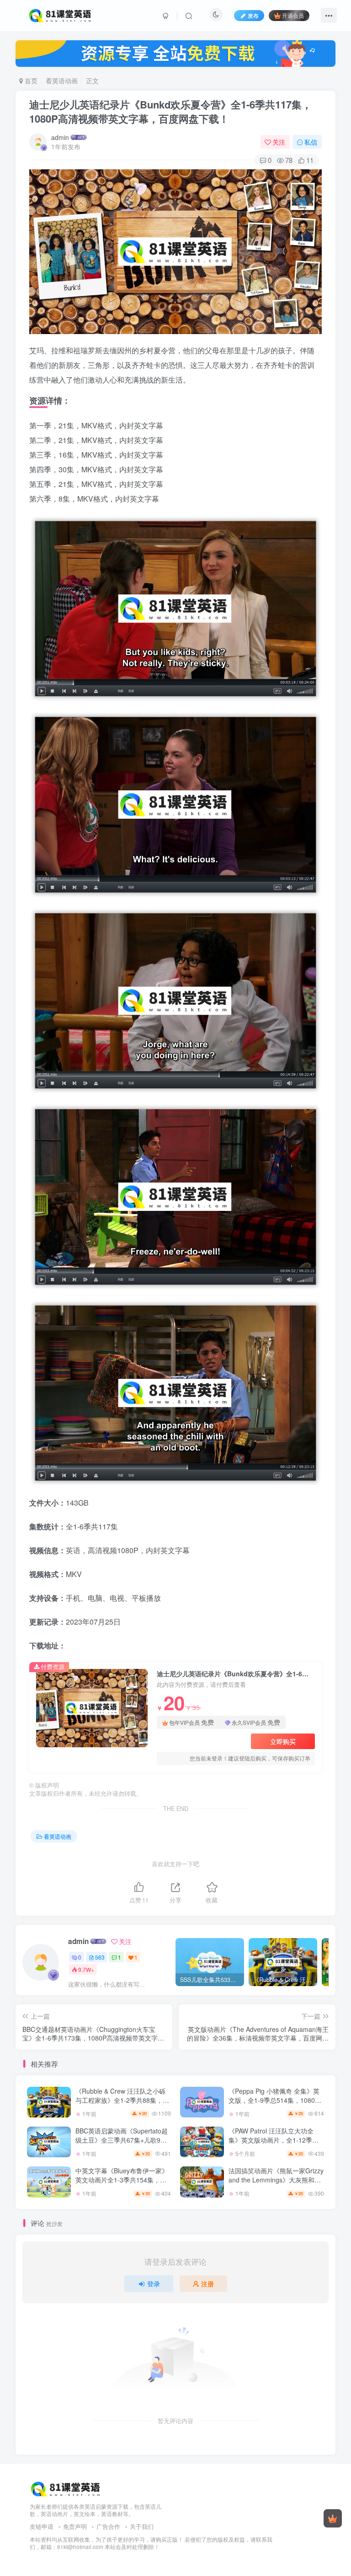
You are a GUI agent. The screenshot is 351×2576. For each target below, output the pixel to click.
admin (60, 137)
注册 (207, 2284)
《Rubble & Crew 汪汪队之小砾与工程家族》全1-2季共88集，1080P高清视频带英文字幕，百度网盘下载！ (120, 2104)
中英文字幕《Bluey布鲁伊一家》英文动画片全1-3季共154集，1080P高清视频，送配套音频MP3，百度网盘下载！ (122, 2184)
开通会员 (293, 15)
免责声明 (75, 2526)
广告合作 (108, 2526)
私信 (311, 142)
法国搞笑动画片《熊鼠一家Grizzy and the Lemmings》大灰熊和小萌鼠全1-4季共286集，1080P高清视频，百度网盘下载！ (276, 2184)
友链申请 (42, 2526)
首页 (30, 81)
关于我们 (142, 2526)
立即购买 (283, 1741)
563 (100, 1957)
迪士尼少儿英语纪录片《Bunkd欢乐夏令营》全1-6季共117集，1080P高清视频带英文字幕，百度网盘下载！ (170, 111)
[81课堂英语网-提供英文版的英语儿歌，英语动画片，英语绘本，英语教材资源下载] (66, 2488)
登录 (154, 2284)
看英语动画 (62, 81)
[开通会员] (333, 2518)
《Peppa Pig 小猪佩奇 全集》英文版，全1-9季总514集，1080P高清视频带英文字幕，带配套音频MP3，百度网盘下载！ (274, 2104)
